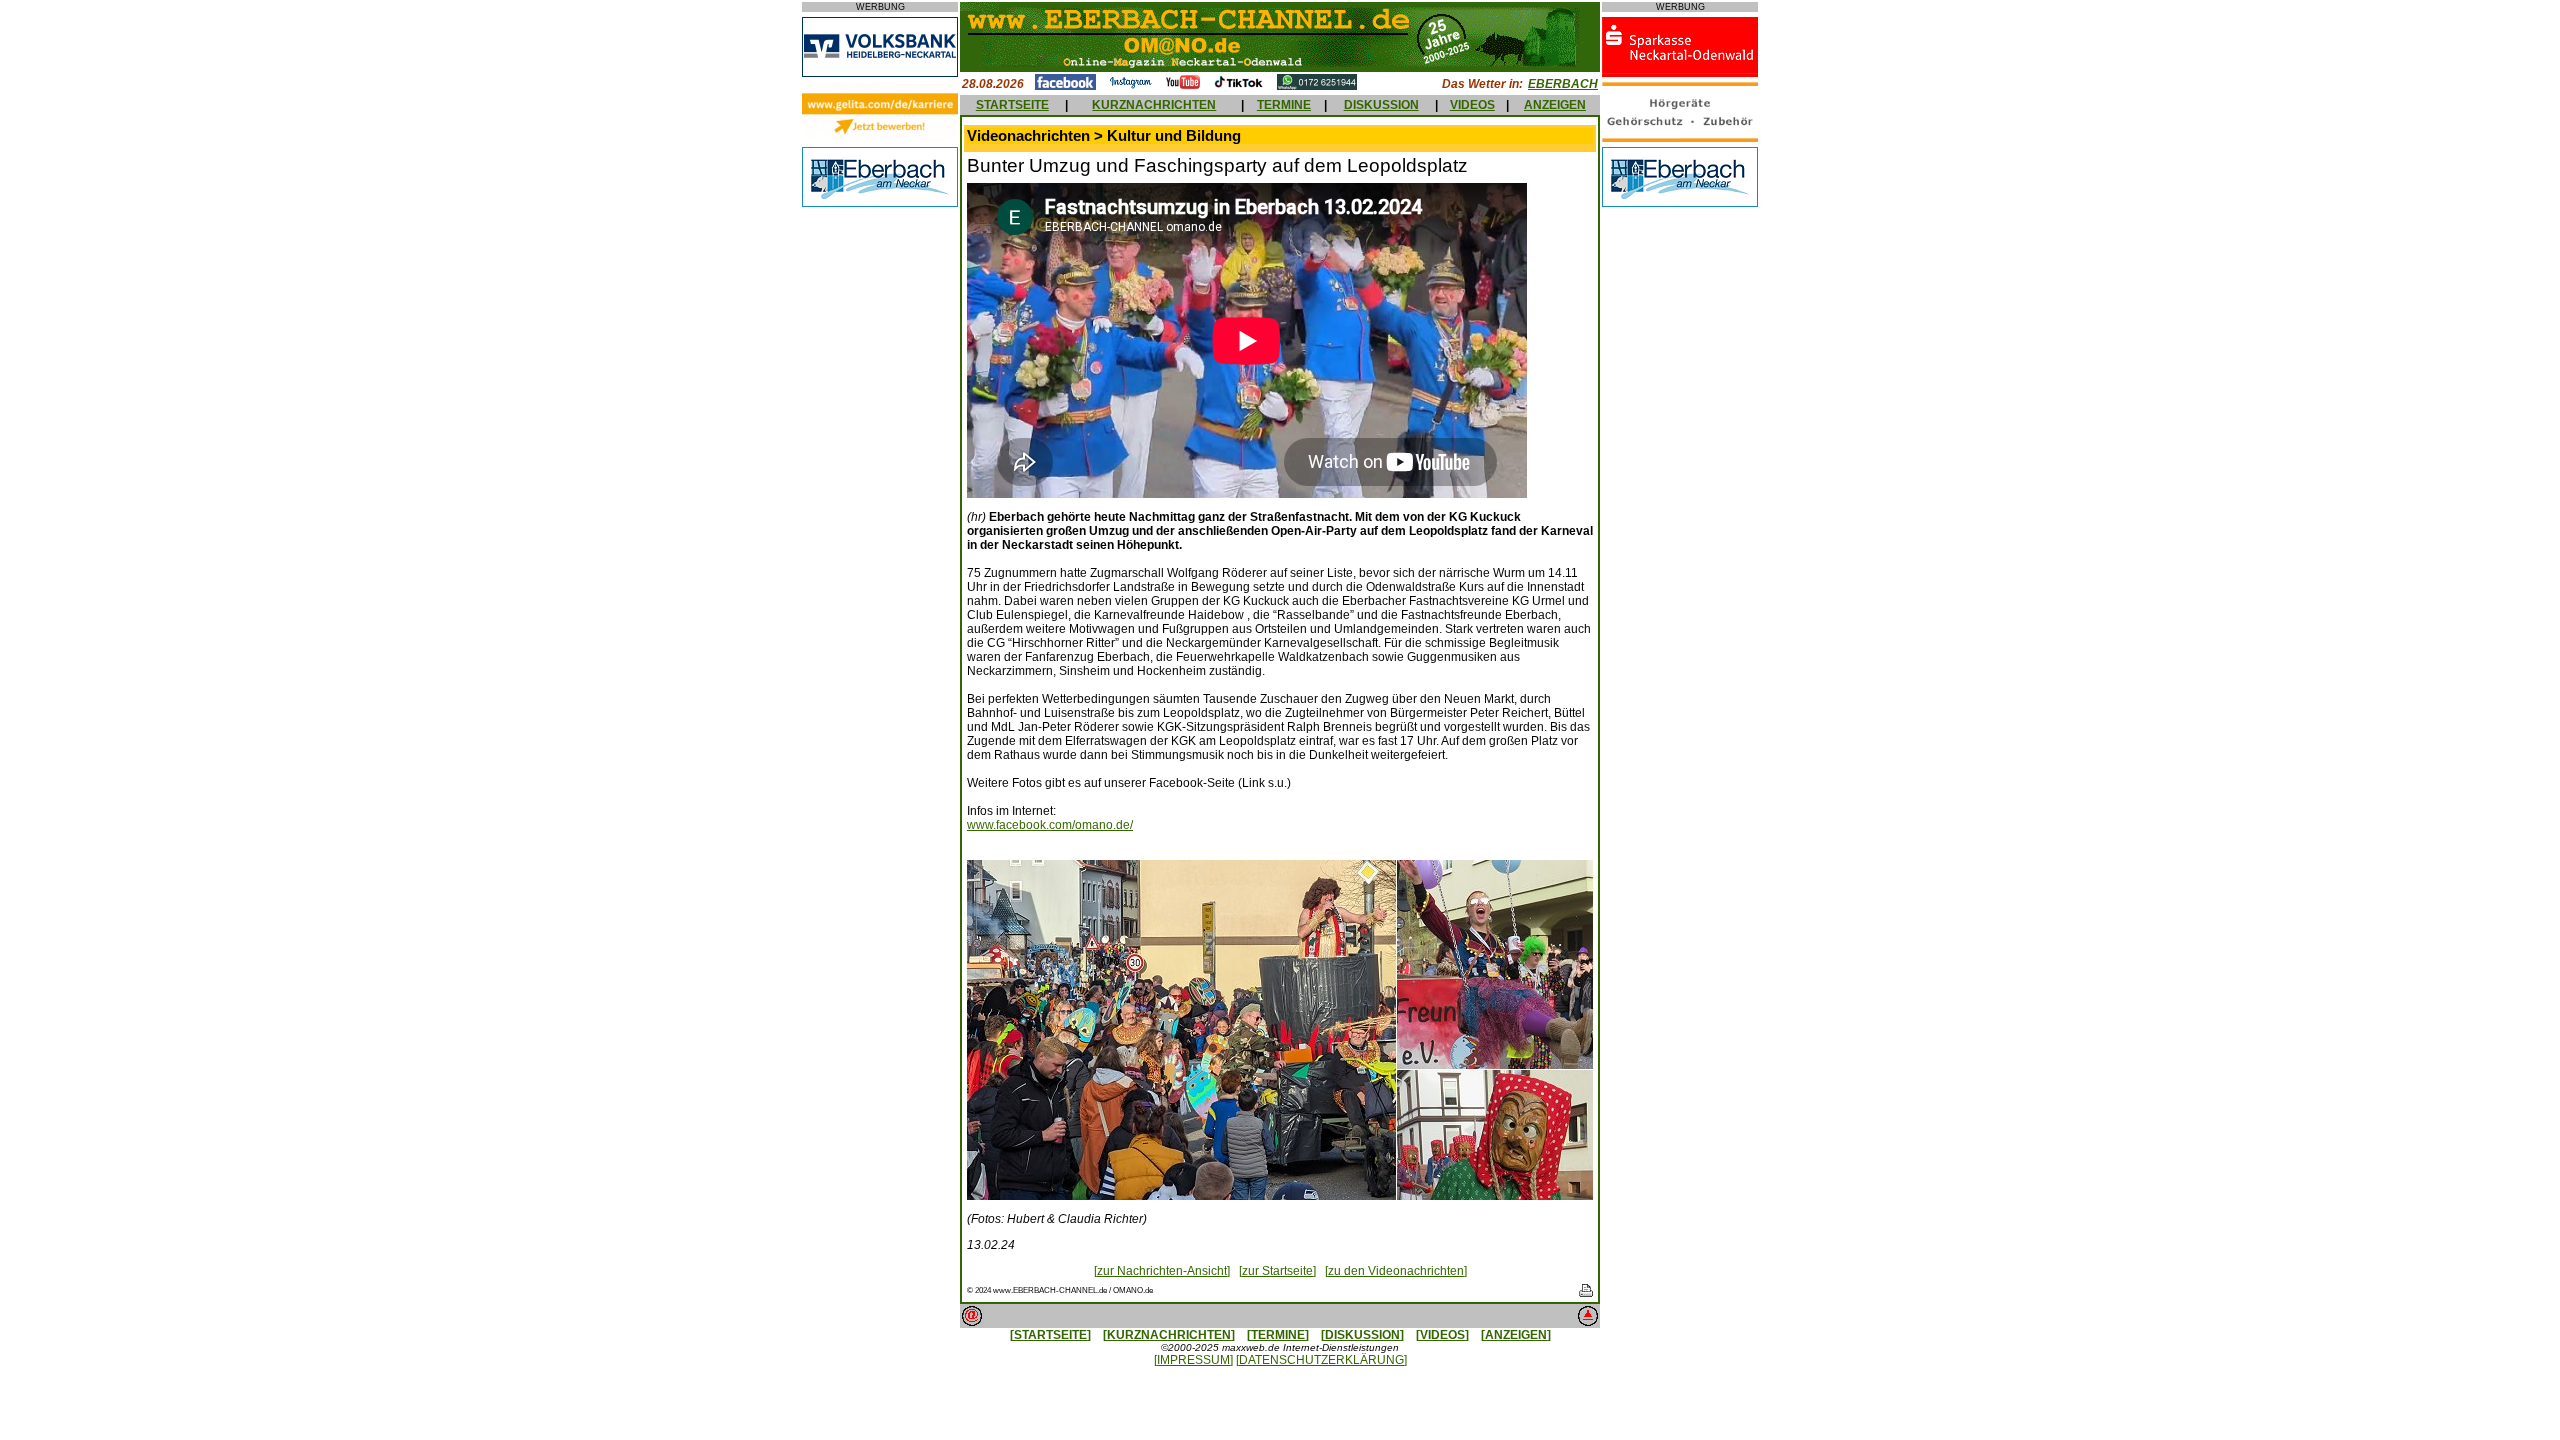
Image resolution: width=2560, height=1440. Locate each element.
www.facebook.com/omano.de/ (1050, 825)
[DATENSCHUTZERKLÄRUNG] (1321, 1360)
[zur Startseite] (1277, 1271)
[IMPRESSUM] (1193, 1360)
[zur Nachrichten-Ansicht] (1162, 1271)
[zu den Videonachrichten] (1396, 1271)
